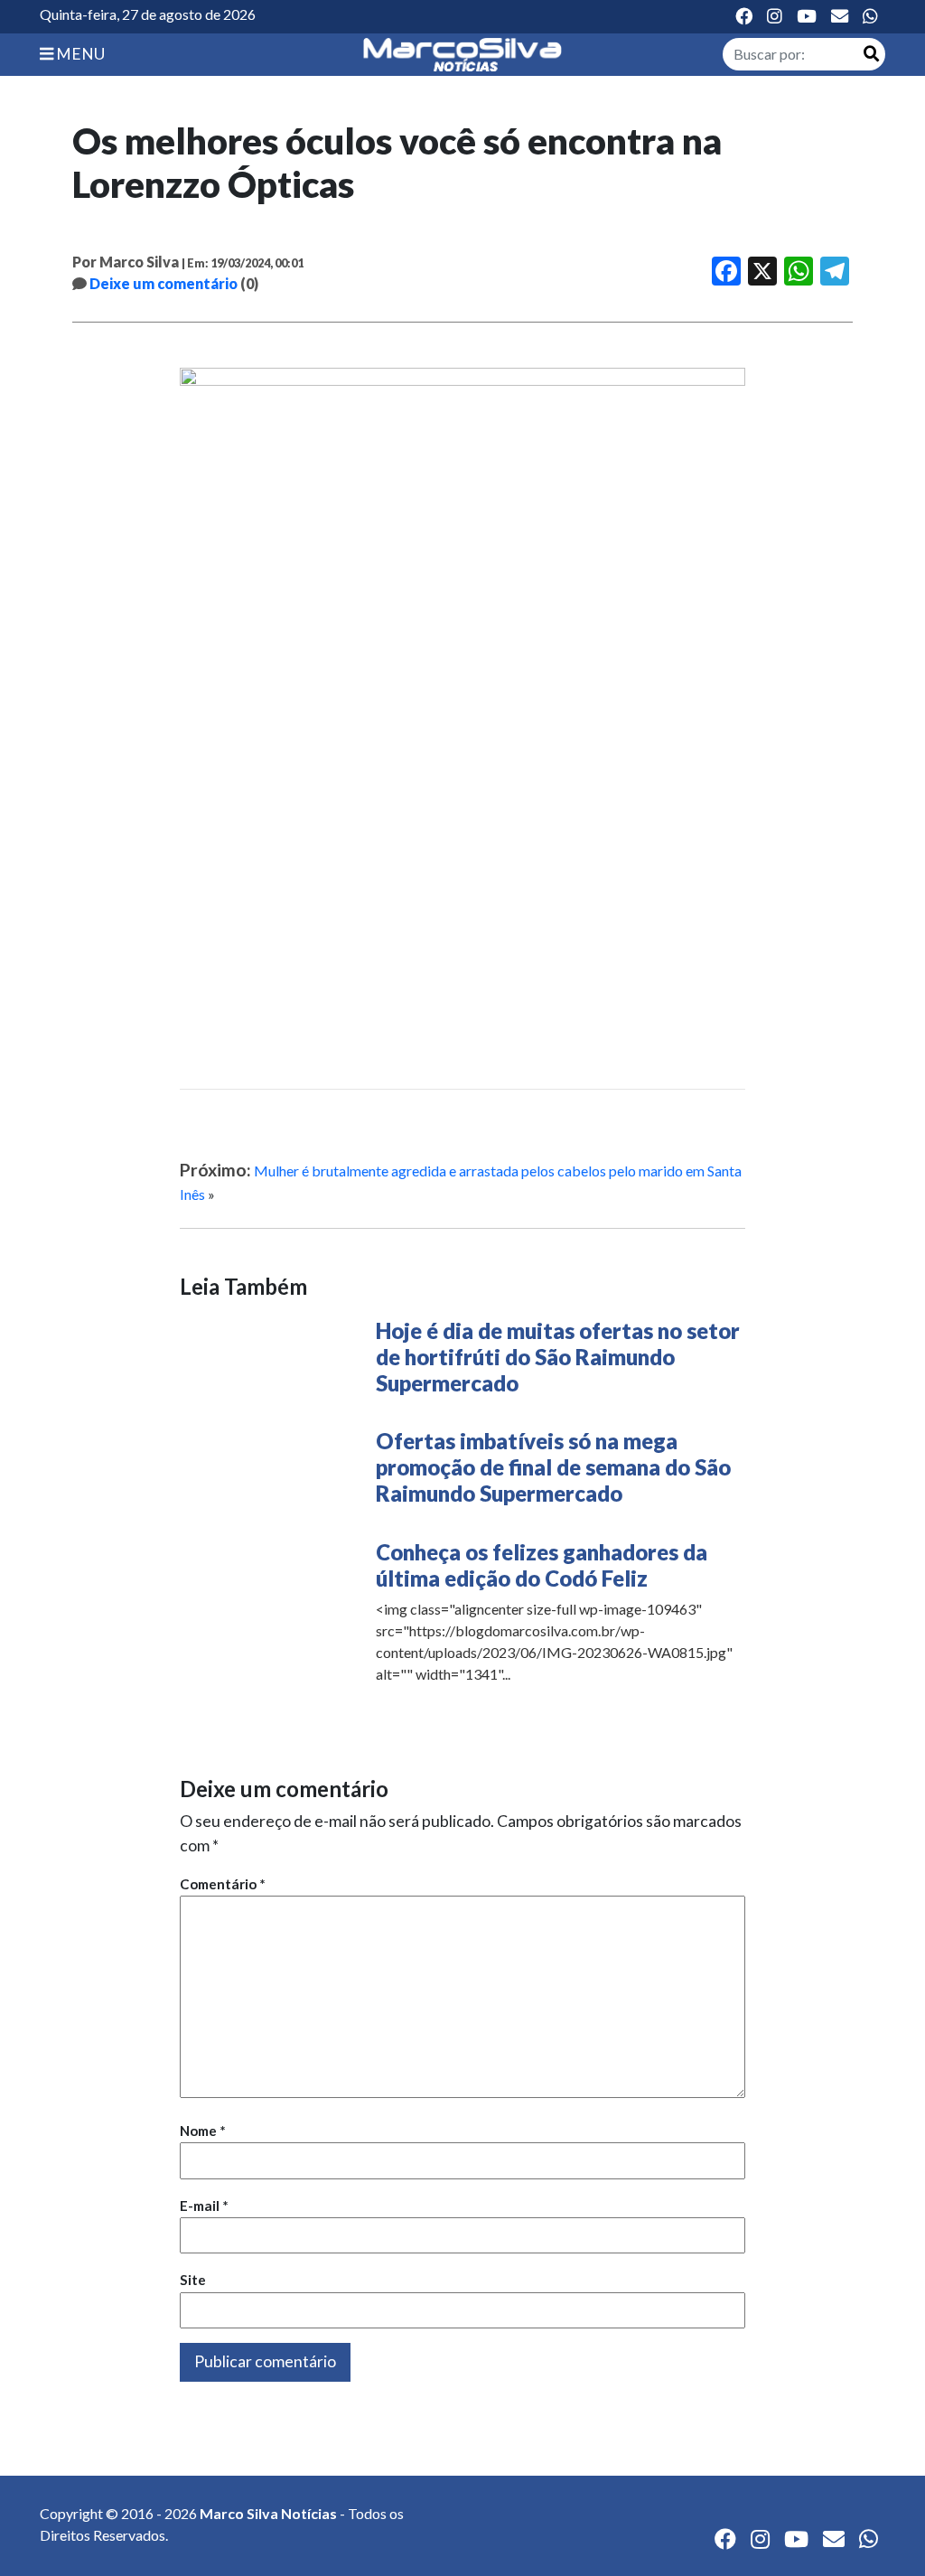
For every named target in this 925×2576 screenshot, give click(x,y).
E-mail (204, 2206)
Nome (203, 2131)
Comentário (223, 1884)
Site (193, 2280)
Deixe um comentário (164, 283)
